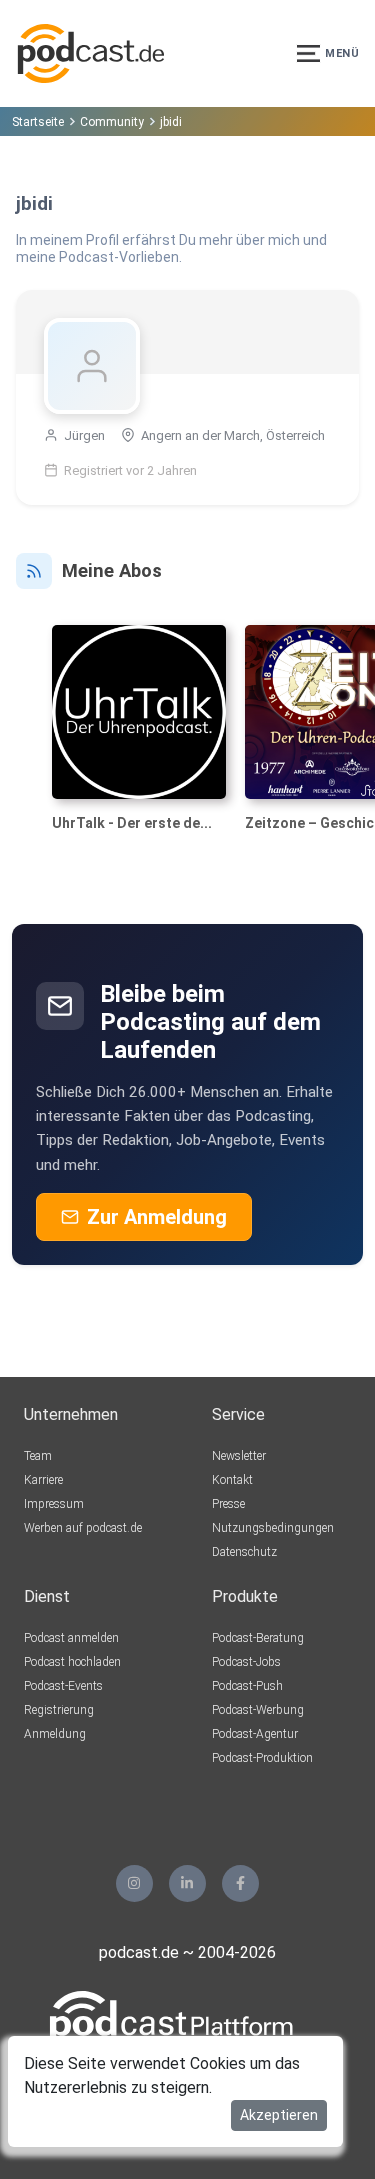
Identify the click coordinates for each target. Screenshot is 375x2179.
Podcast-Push (247, 1686)
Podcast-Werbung (258, 1710)
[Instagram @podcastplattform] (134, 1883)
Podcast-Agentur (255, 1734)
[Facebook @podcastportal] (240, 1883)
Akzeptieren (279, 2115)
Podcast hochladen (72, 1662)
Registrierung (59, 1710)
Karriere (43, 1480)
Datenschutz (244, 1552)
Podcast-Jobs (246, 1662)
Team (38, 1456)
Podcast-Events (63, 1686)
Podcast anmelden (71, 1638)
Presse (228, 1504)
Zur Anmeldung (157, 1217)
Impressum (54, 1504)
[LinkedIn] (187, 1883)
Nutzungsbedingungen (273, 1528)
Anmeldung (55, 1734)
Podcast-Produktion (262, 1758)
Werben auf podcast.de (83, 1528)
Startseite (38, 122)
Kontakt (232, 1480)
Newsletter (239, 1456)
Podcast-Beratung (258, 1638)
